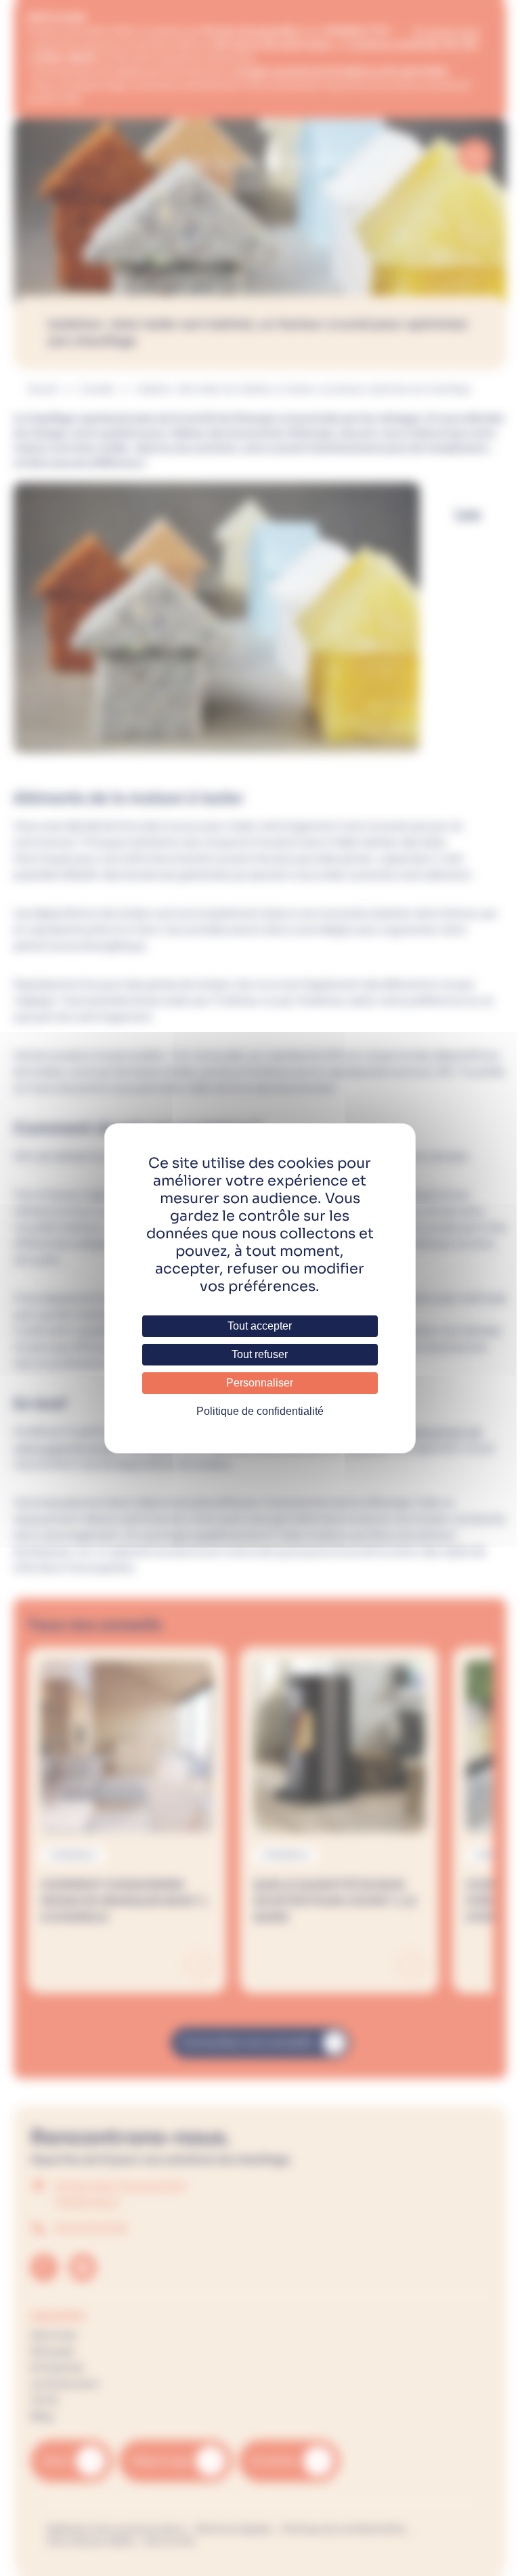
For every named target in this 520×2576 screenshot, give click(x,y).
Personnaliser (260, 1383)
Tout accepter (260, 1326)
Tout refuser (260, 1354)
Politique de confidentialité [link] (260, 1411)
